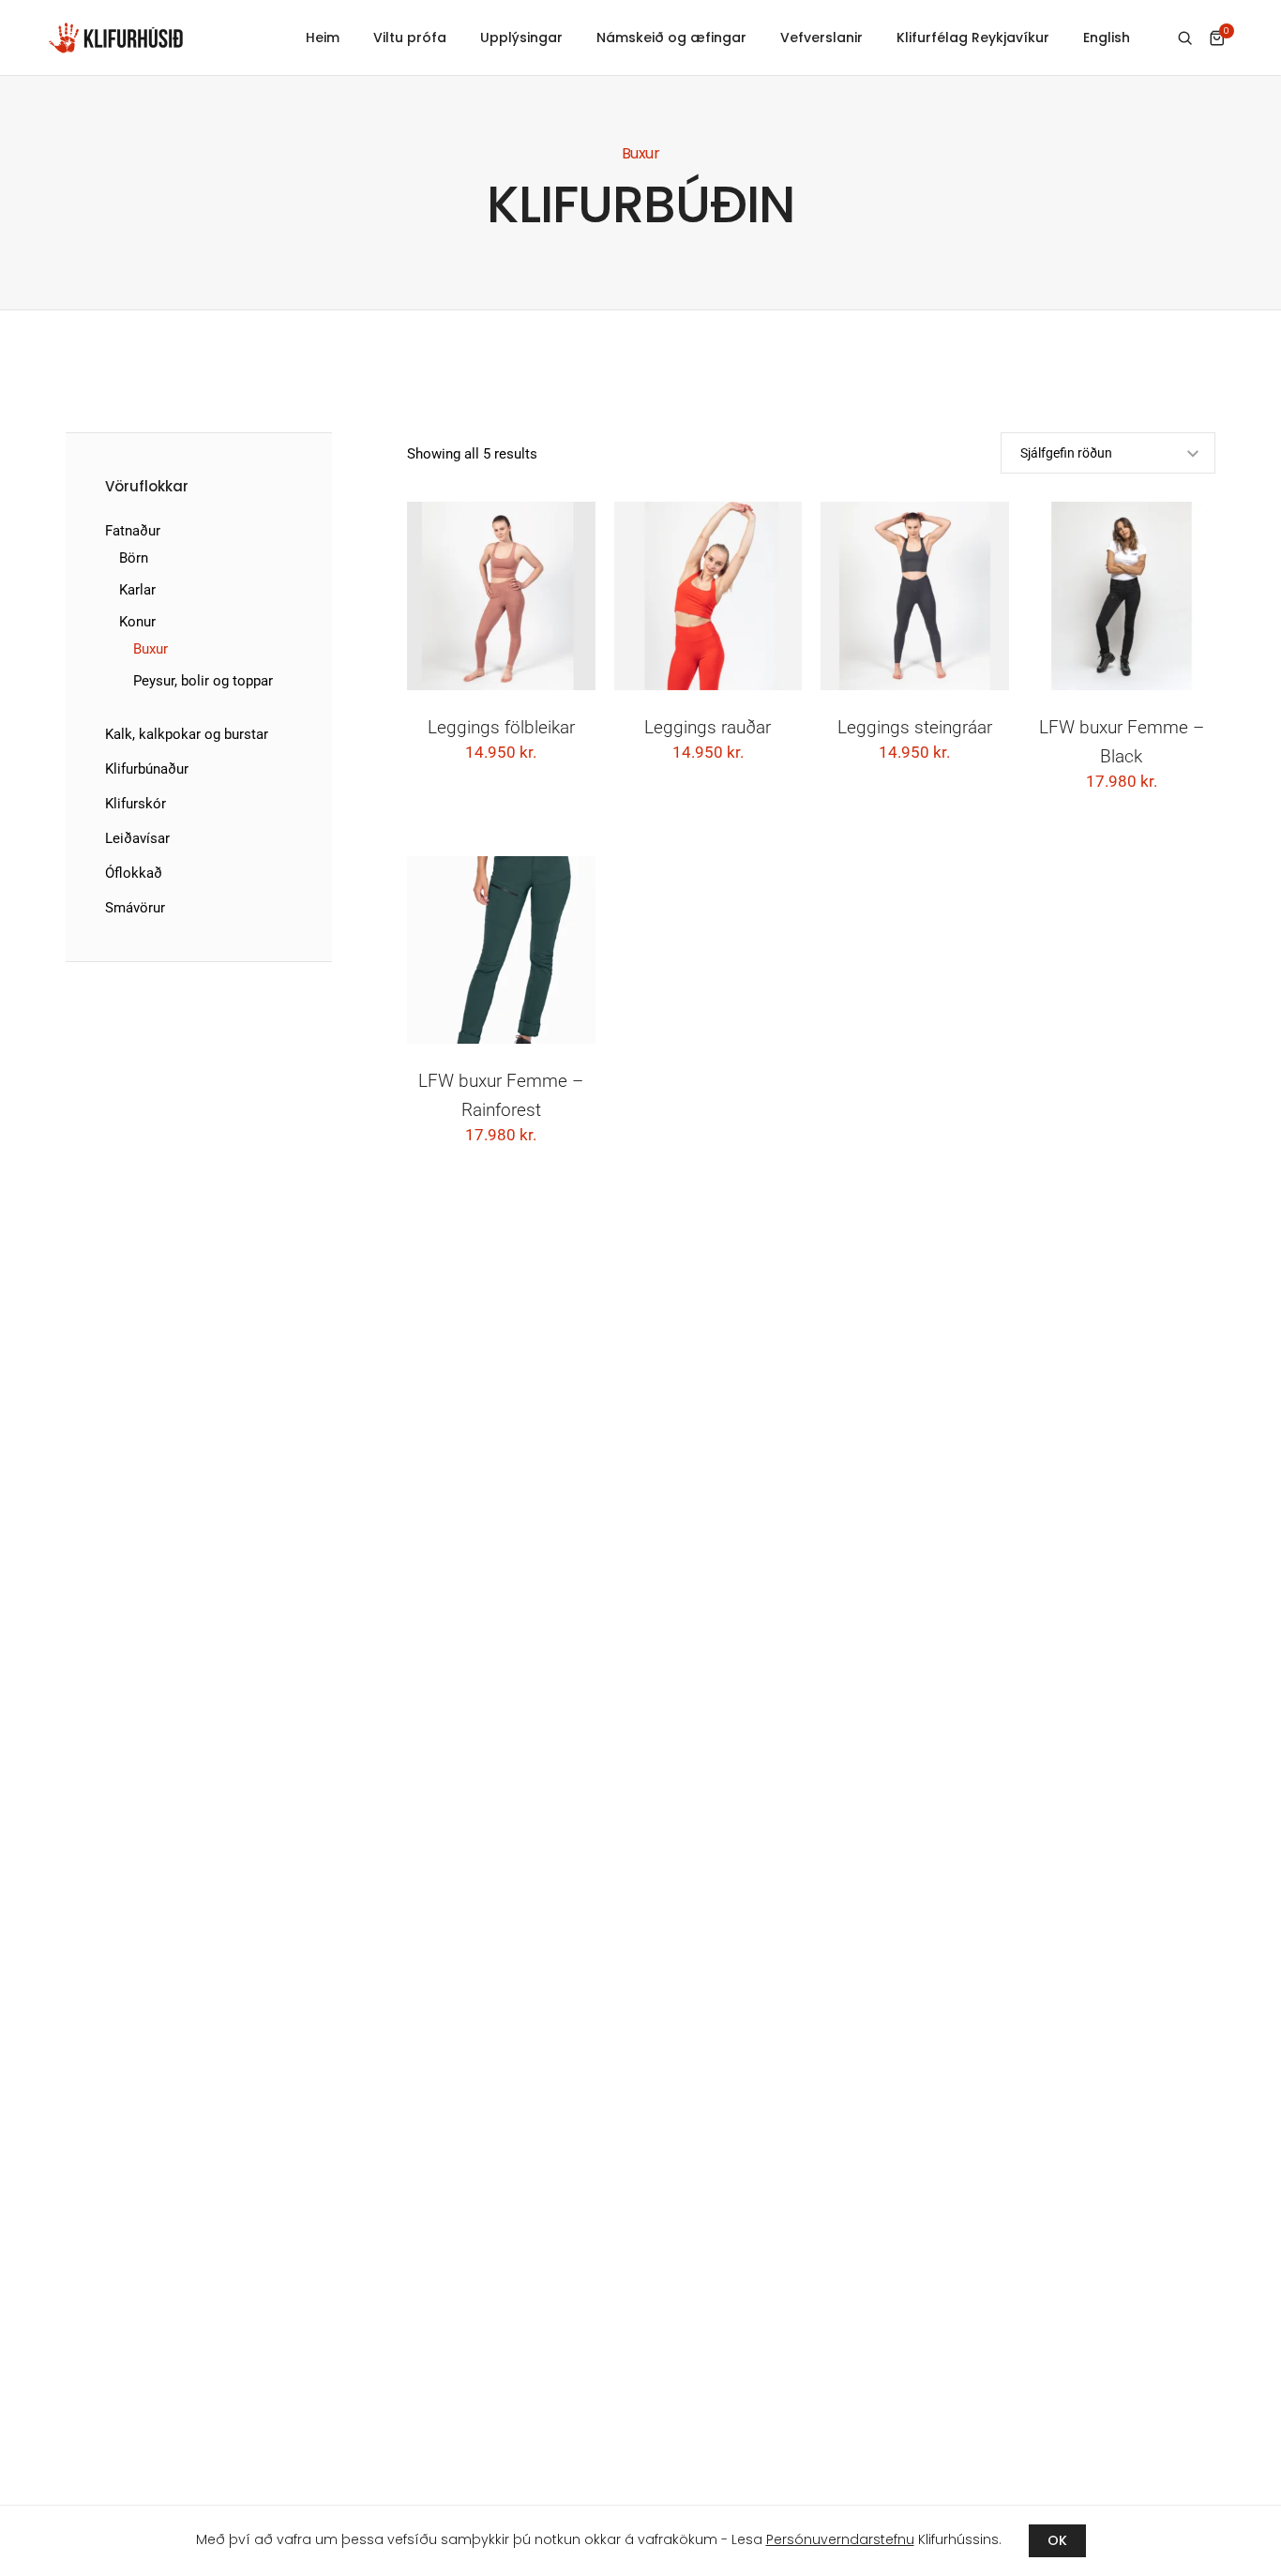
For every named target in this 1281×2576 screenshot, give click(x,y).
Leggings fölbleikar (501, 727)
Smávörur (135, 908)
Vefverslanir (821, 38)
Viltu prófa (410, 38)
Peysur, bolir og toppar (203, 681)
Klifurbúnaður (147, 769)
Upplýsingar (521, 38)
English (1107, 38)
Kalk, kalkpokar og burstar (187, 734)
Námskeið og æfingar (671, 38)
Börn (134, 558)
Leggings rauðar (708, 727)
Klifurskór (136, 804)
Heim (323, 38)
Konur (137, 622)
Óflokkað (134, 873)
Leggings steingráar (915, 727)
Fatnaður (133, 531)
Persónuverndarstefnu (840, 2539)
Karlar (137, 590)
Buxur (151, 649)
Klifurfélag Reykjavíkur (973, 38)
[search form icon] (1185, 38)
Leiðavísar (137, 838)
